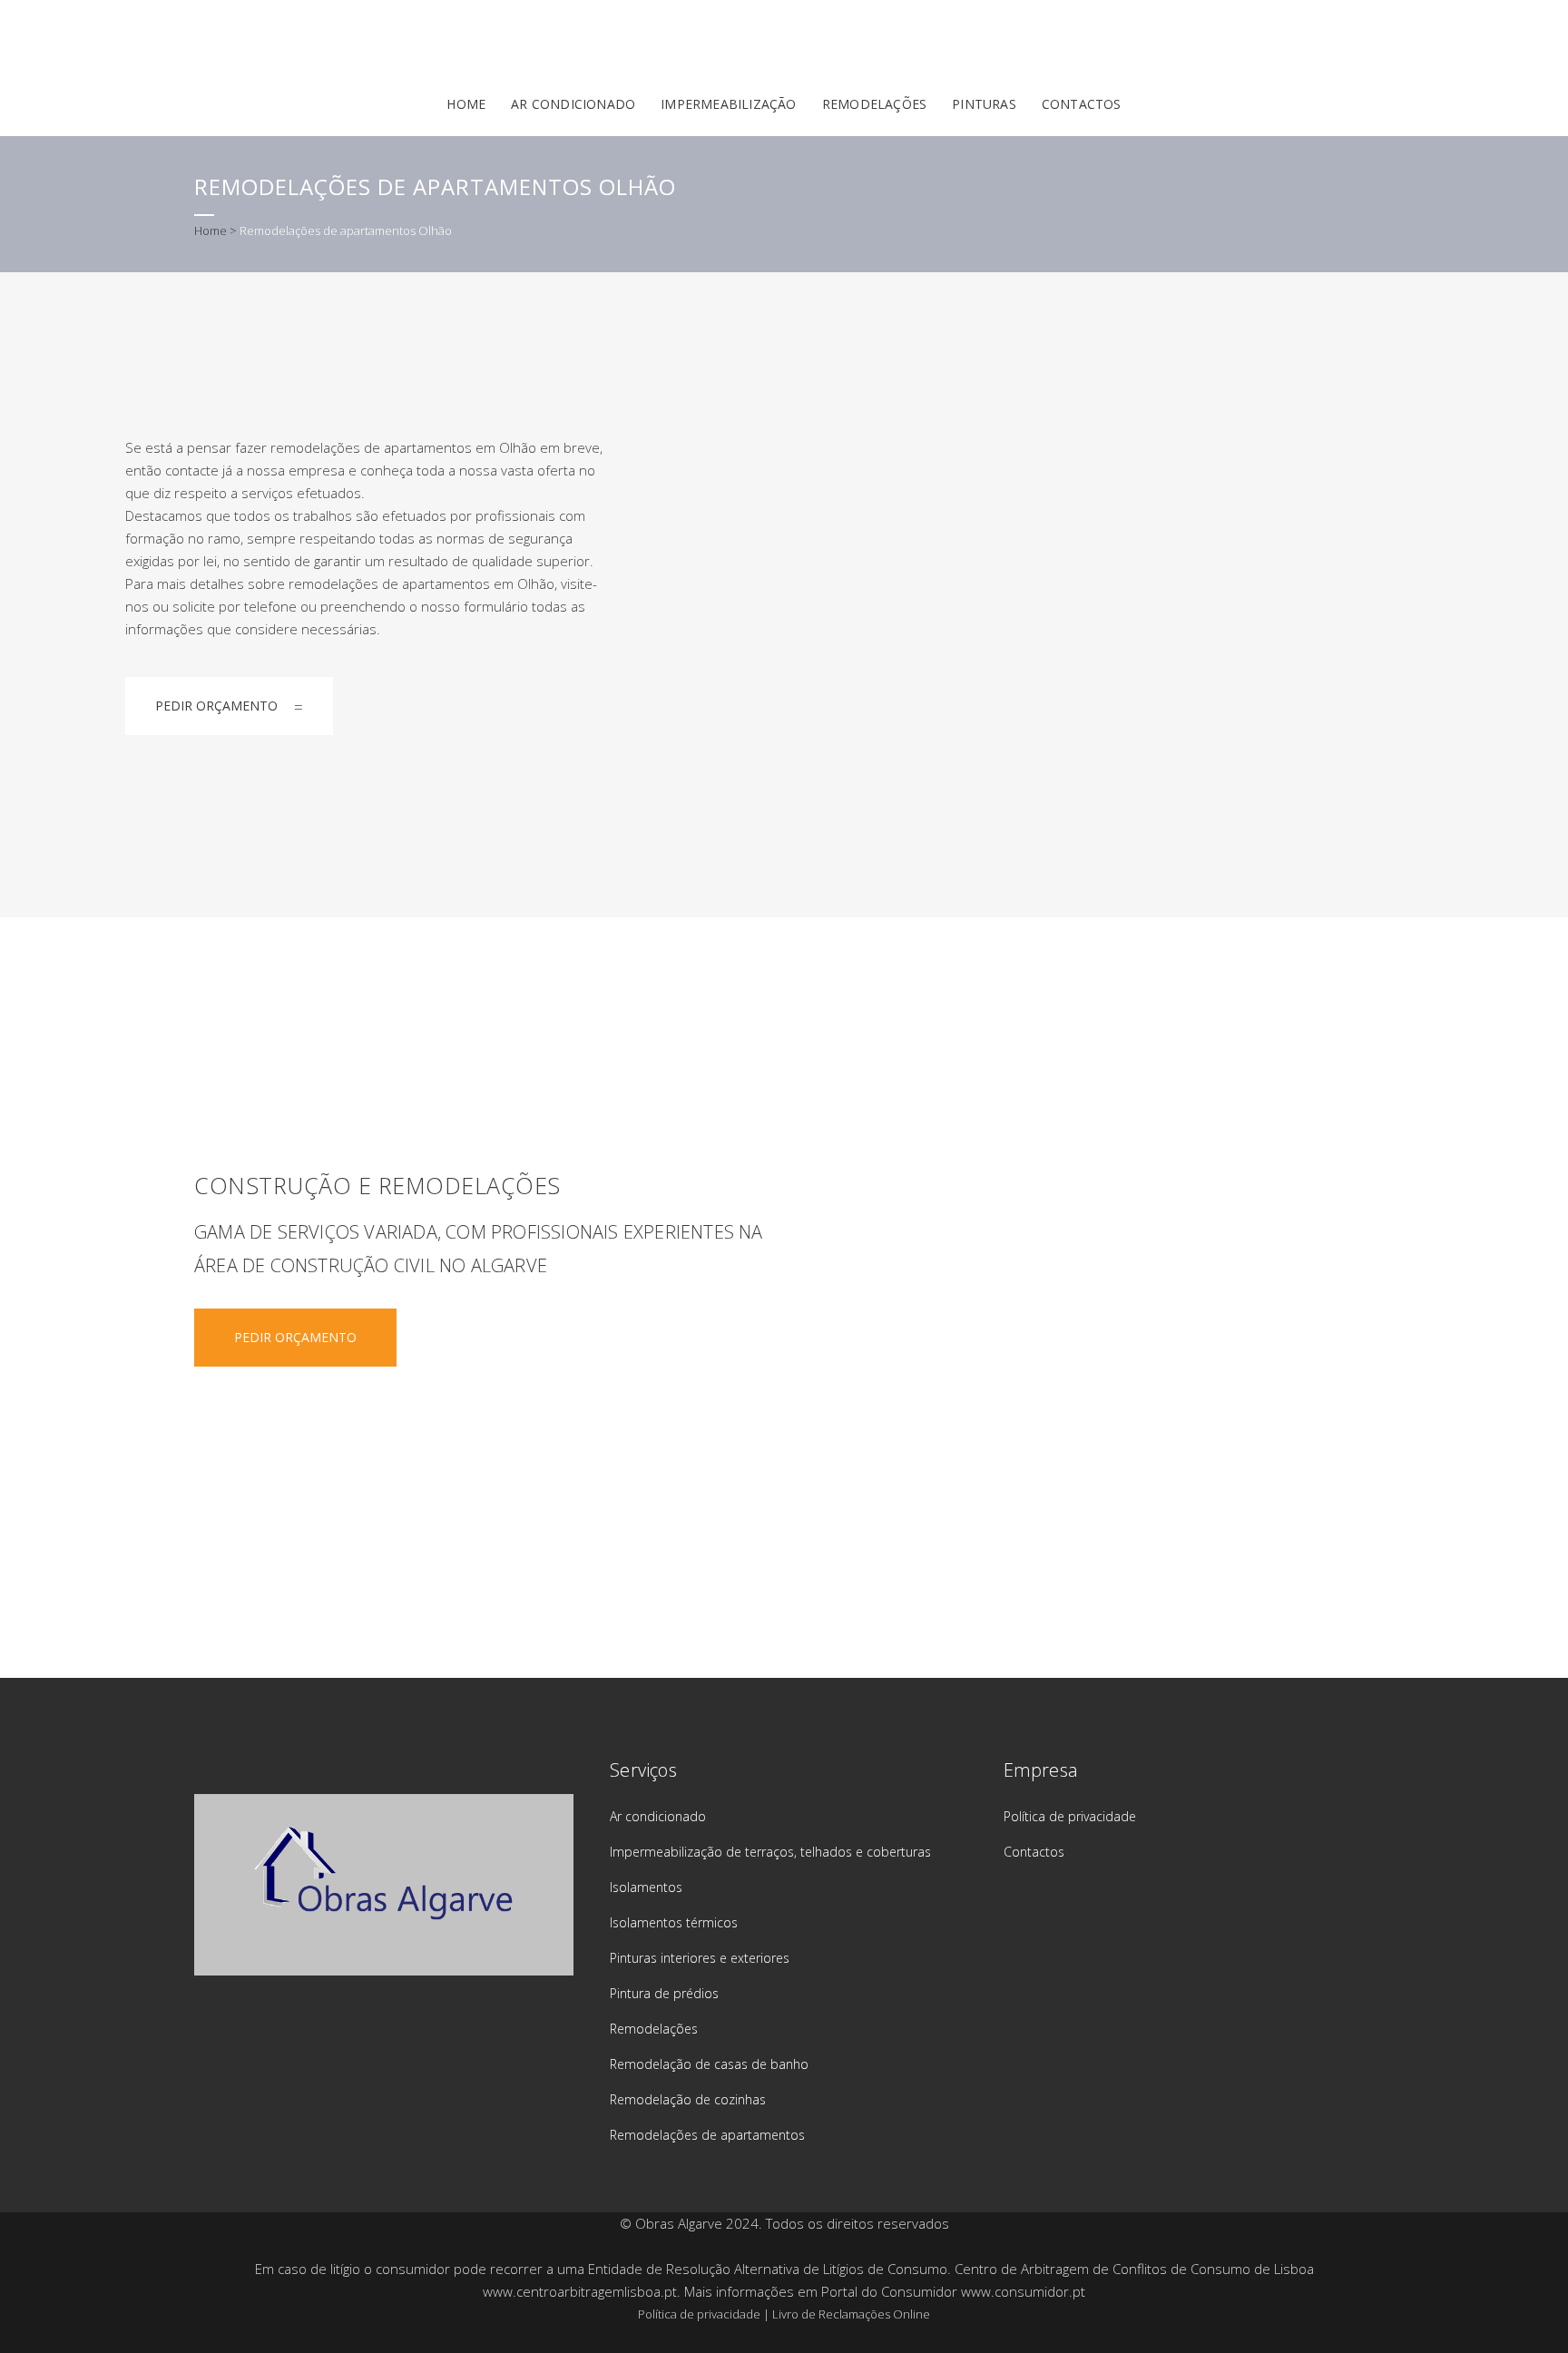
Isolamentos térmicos (674, 1922)
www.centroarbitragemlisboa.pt (580, 2291)
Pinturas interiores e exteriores (700, 1958)
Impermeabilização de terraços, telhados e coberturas (770, 1852)
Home (211, 230)
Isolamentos (646, 1887)
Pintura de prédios (664, 1993)
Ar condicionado (658, 1816)
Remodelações (654, 2029)
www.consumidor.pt (1023, 2291)
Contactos (1034, 1852)
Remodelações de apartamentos (707, 2135)
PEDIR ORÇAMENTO (216, 706)
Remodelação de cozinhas (688, 2099)
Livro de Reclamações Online (851, 2314)
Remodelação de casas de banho (709, 2064)
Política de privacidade (1070, 1816)
